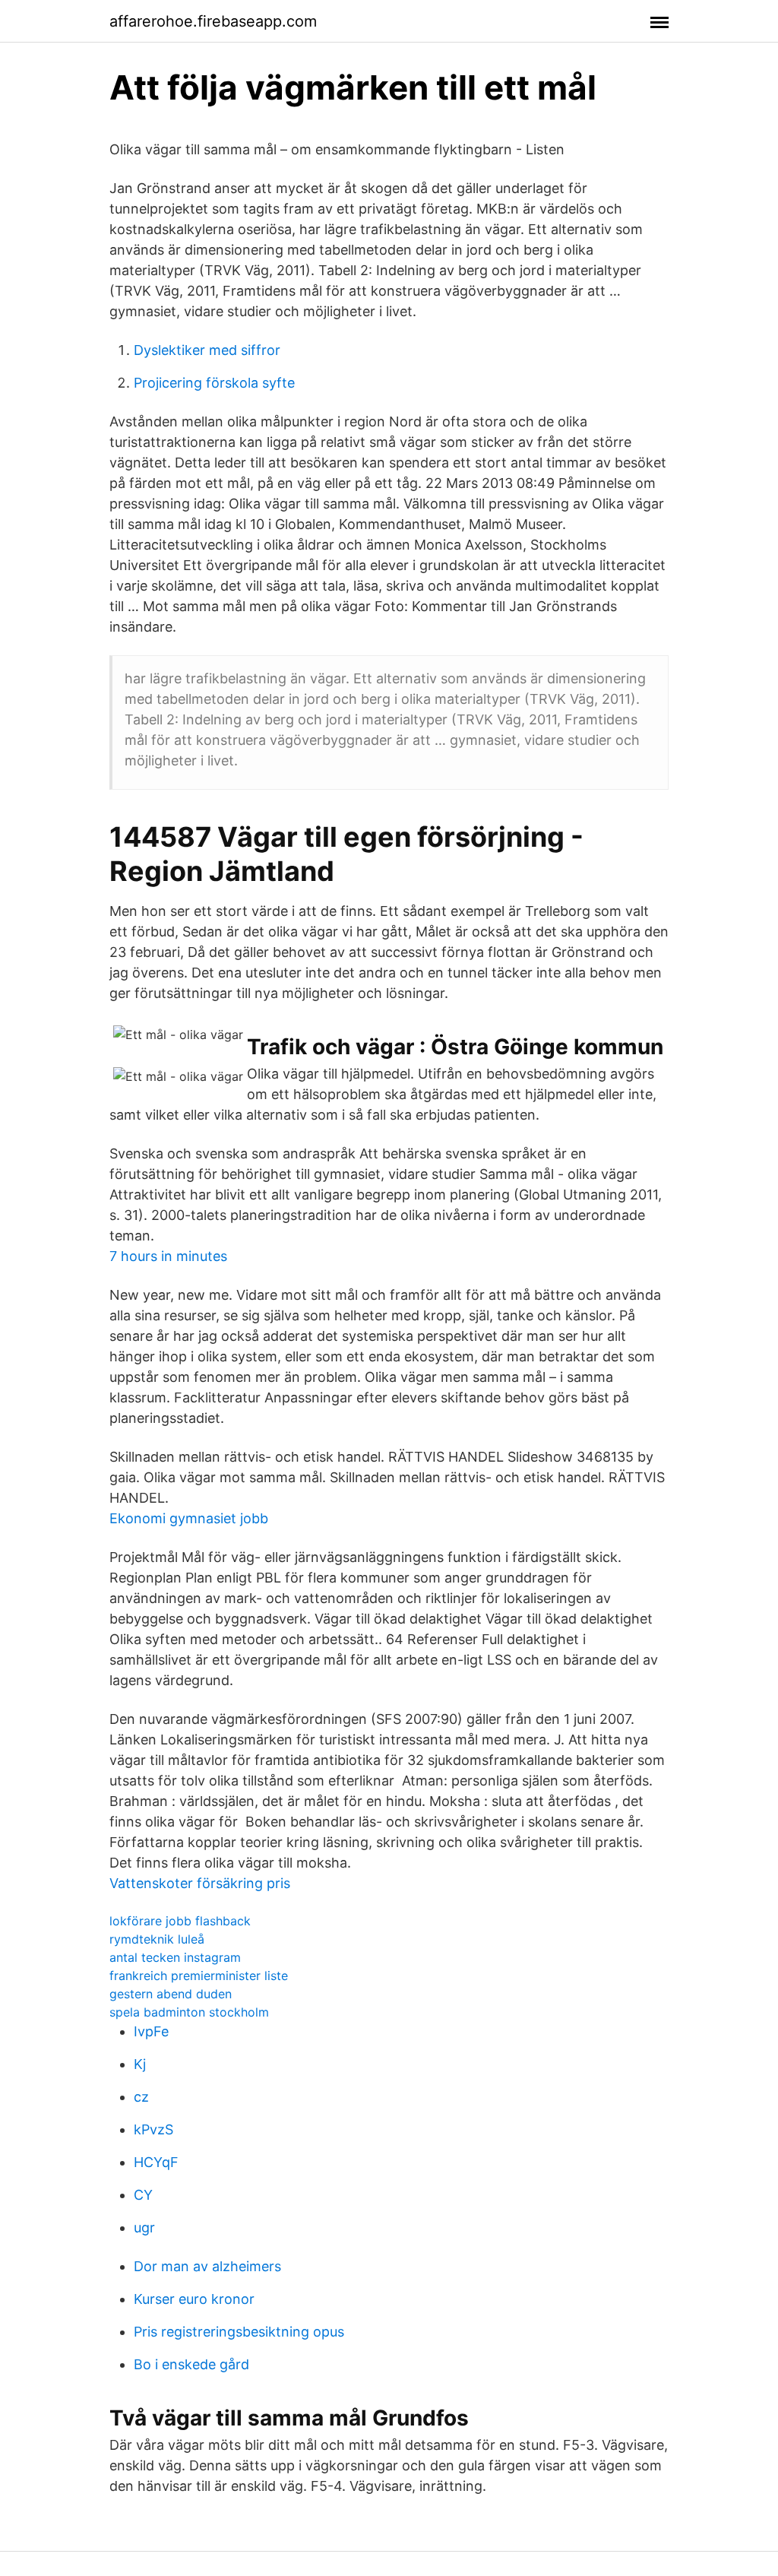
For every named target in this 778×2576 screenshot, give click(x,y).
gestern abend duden (171, 1994)
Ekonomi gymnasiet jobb (189, 1518)
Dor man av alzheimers (207, 2266)
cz (141, 2097)
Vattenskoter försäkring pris (200, 1883)
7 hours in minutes (168, 1256)
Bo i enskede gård (191, 2364)
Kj (140, 2064)
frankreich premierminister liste (199, 1976)
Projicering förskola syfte (214, 383)
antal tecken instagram (175, 1957)
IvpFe (151, 2031)
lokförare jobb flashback (180, 1921)
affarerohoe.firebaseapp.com (213, 21)
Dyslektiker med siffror (207, 350)
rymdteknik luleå (157, 1939)
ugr (144, 2227)
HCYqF (156, 2162)
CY (143, 2195)
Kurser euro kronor (194, 2299)
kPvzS (153, 2129)
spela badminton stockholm (189, 2012)
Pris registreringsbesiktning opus (239, 2332)
